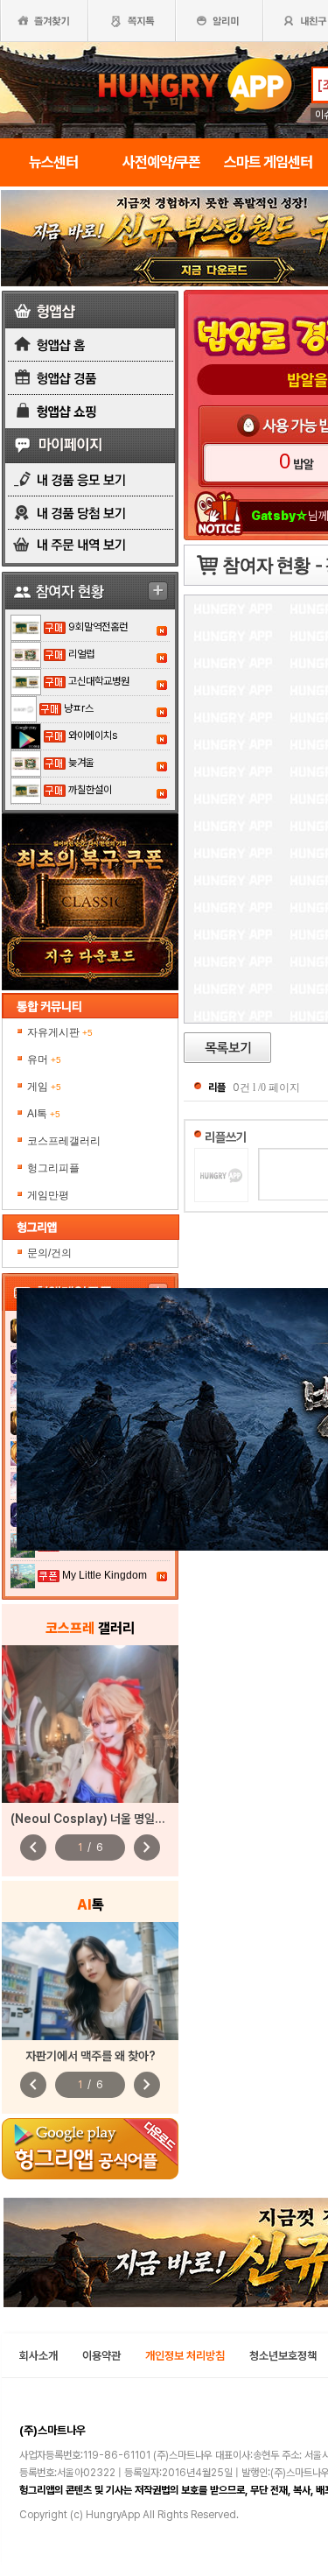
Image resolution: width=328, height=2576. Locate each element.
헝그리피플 (53, 1168)
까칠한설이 (90, 790)
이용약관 (101, 2356)
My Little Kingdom (105, 1575)
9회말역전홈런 (98, 627)
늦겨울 (81, 763)
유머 (44, 1059)
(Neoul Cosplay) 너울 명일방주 (93, 1819)
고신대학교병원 (99, 681)
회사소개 (38, 2356)
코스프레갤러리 (64, 1141)
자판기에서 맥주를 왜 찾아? (91, 2056)
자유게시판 (60, 1032)
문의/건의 (49, 1253)
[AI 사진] (90, 1981)
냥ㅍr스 (79, 708)
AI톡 (44, 1114)
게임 (44, 1087)
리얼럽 (81, 654)
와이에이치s (93, 735)
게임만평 (48, 1195)
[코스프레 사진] (90, 1724)
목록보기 (227, 1048)
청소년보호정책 (283, 2356)
